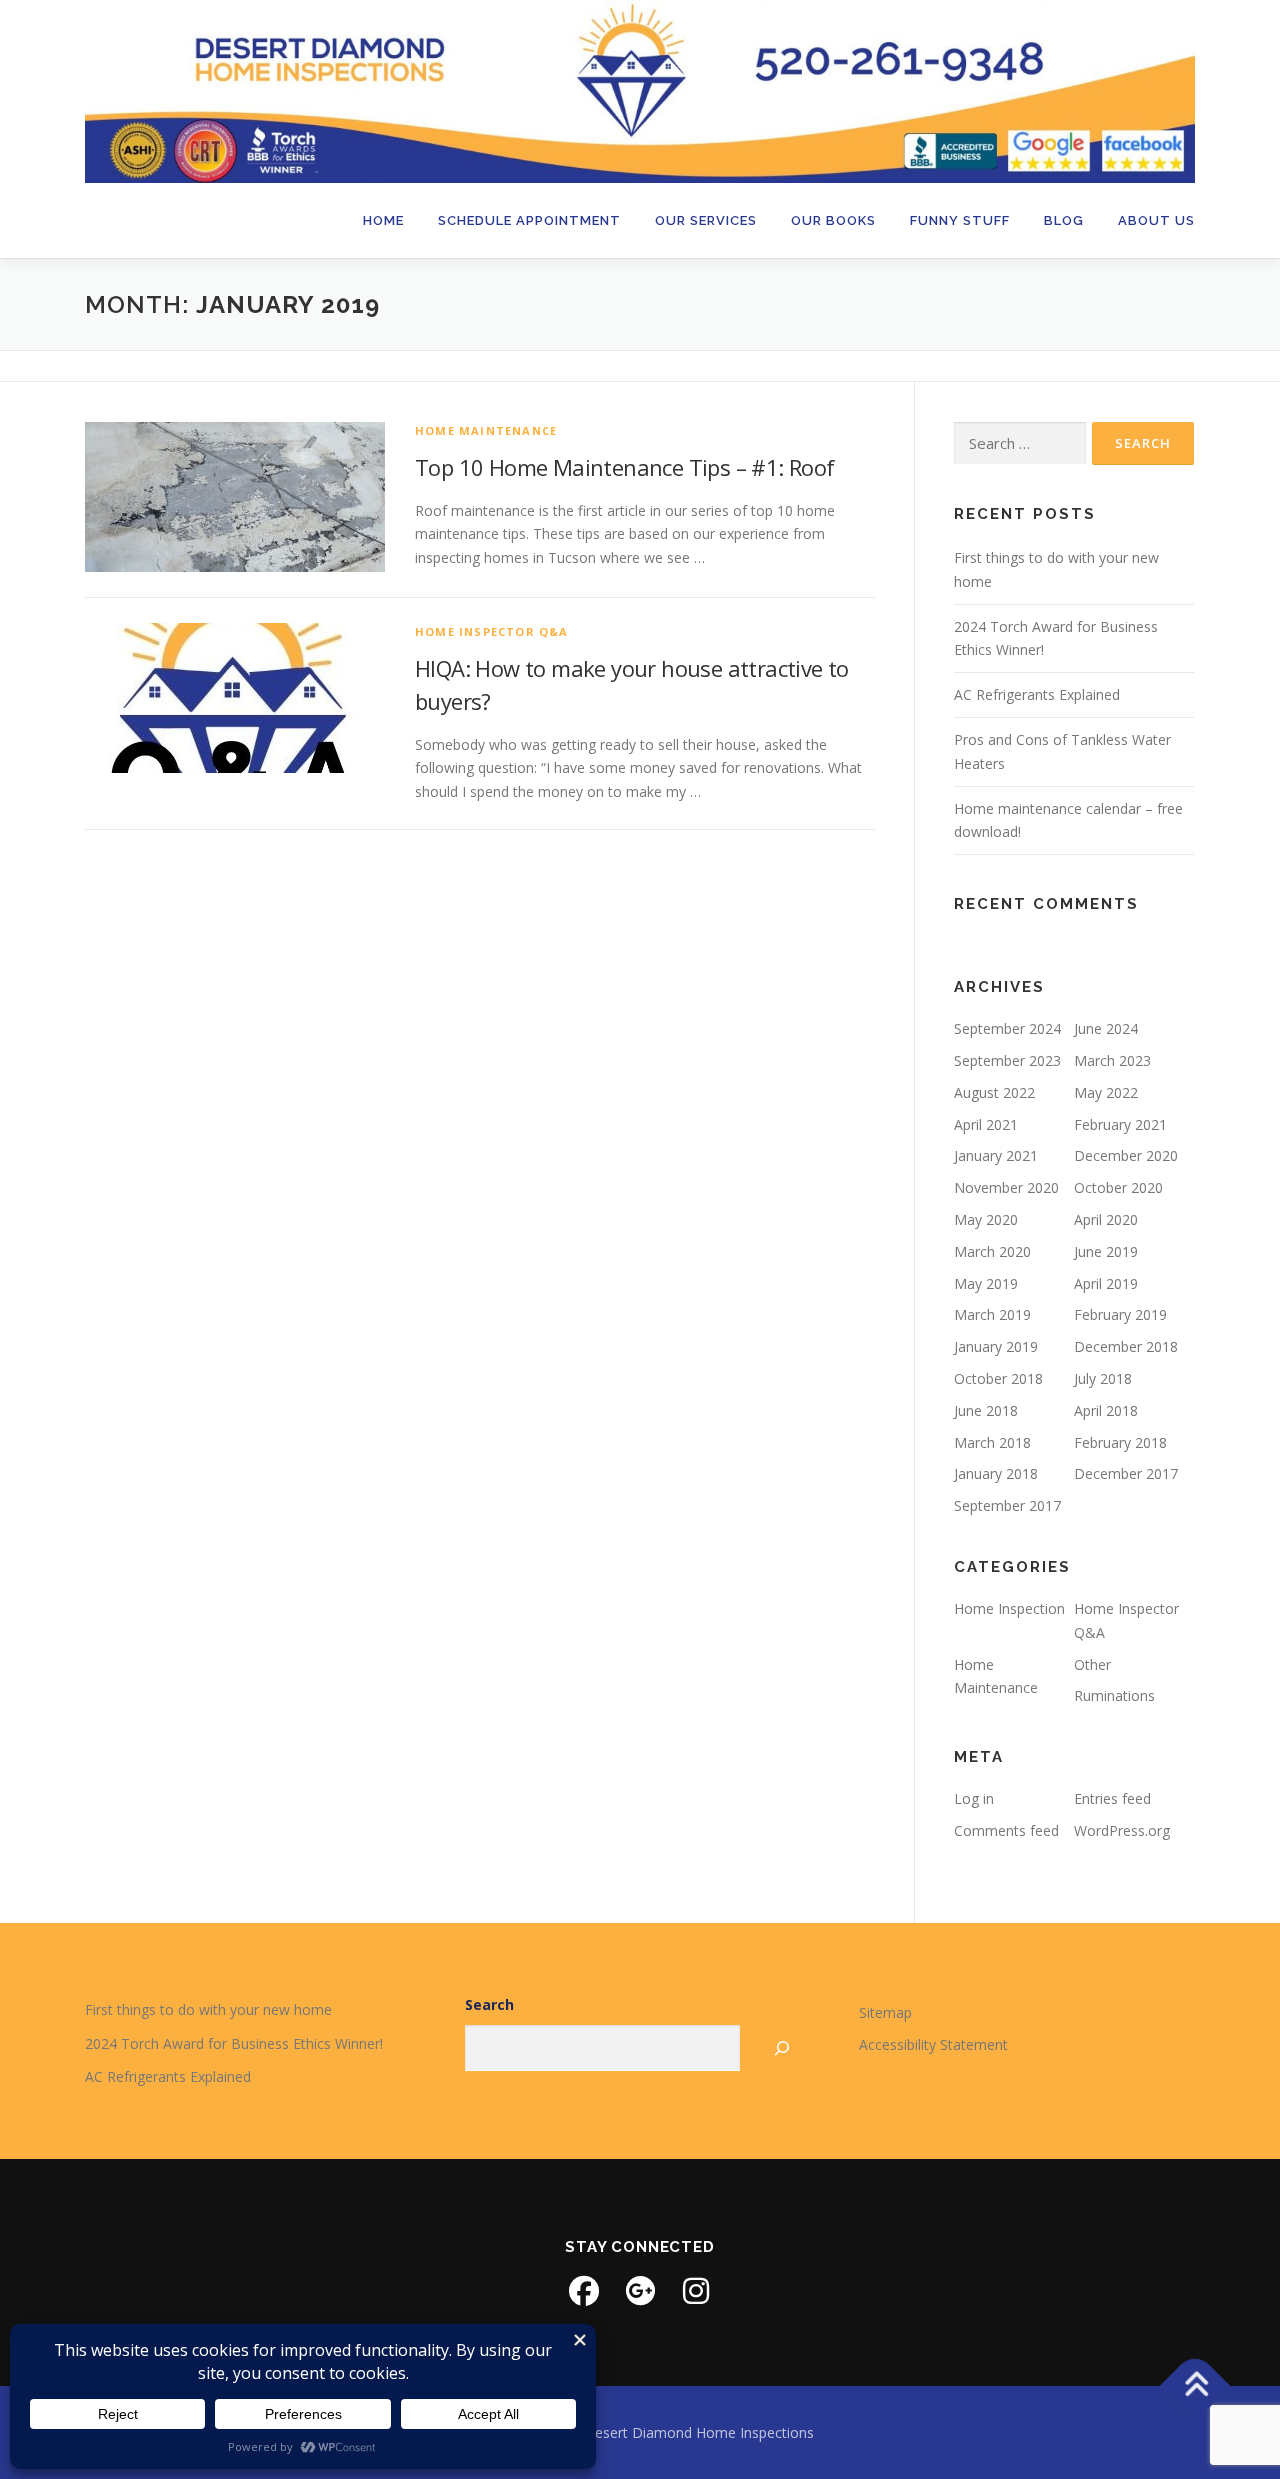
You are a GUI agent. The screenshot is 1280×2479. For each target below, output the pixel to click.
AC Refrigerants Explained (1037, 694)
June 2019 (1106, 1251)
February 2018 (1120, 1442)
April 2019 (1106, 1283)
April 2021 (986, 1124)
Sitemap (885, 2012)
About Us (1156, 220)
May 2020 (986, 1219)
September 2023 (1007, 1060)
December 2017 (1126, 1473)
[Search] (782, 2048)
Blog (1064, 220)
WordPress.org (1122, 1830)
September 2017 (1007, 1505)
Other (1092, 1664)
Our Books (833, 220)
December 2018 (1126, 1346)
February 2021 (1120, 1124)
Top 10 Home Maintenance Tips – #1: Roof (625, 467)
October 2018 (998, 1378)
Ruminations (1114, 1695)
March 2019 (992, 1314)
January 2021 (996, 1155)
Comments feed (1006, 1830)
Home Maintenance (486, 430)
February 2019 (1120, 1314)
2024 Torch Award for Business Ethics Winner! (234, 2043)
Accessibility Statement (933, 2044)
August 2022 (994, 1092)
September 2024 (1007, 1028)
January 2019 (996, 1346)
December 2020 (1126, 1155)
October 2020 (1118, 1187)
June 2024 (1106, 1028)
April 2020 (1106, 1219)
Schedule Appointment (529, 220)
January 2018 (996, 1473)
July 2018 (1103, 1378)
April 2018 (1106, 1410)
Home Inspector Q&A (492, 631)
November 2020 (1006, 1187)
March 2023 (1112, 1060)
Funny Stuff (960, 220)
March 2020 (992, 1251)
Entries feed (1112, 1798)
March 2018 (992, 1442)
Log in (974, 1798)
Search (489, 2004)
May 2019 (986, 1283)
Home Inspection (1009, 1608)
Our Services (706, 220)
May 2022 (1106, 1092)
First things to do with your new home (208, 2009)
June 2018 (986, 1410)
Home (383, 220)
